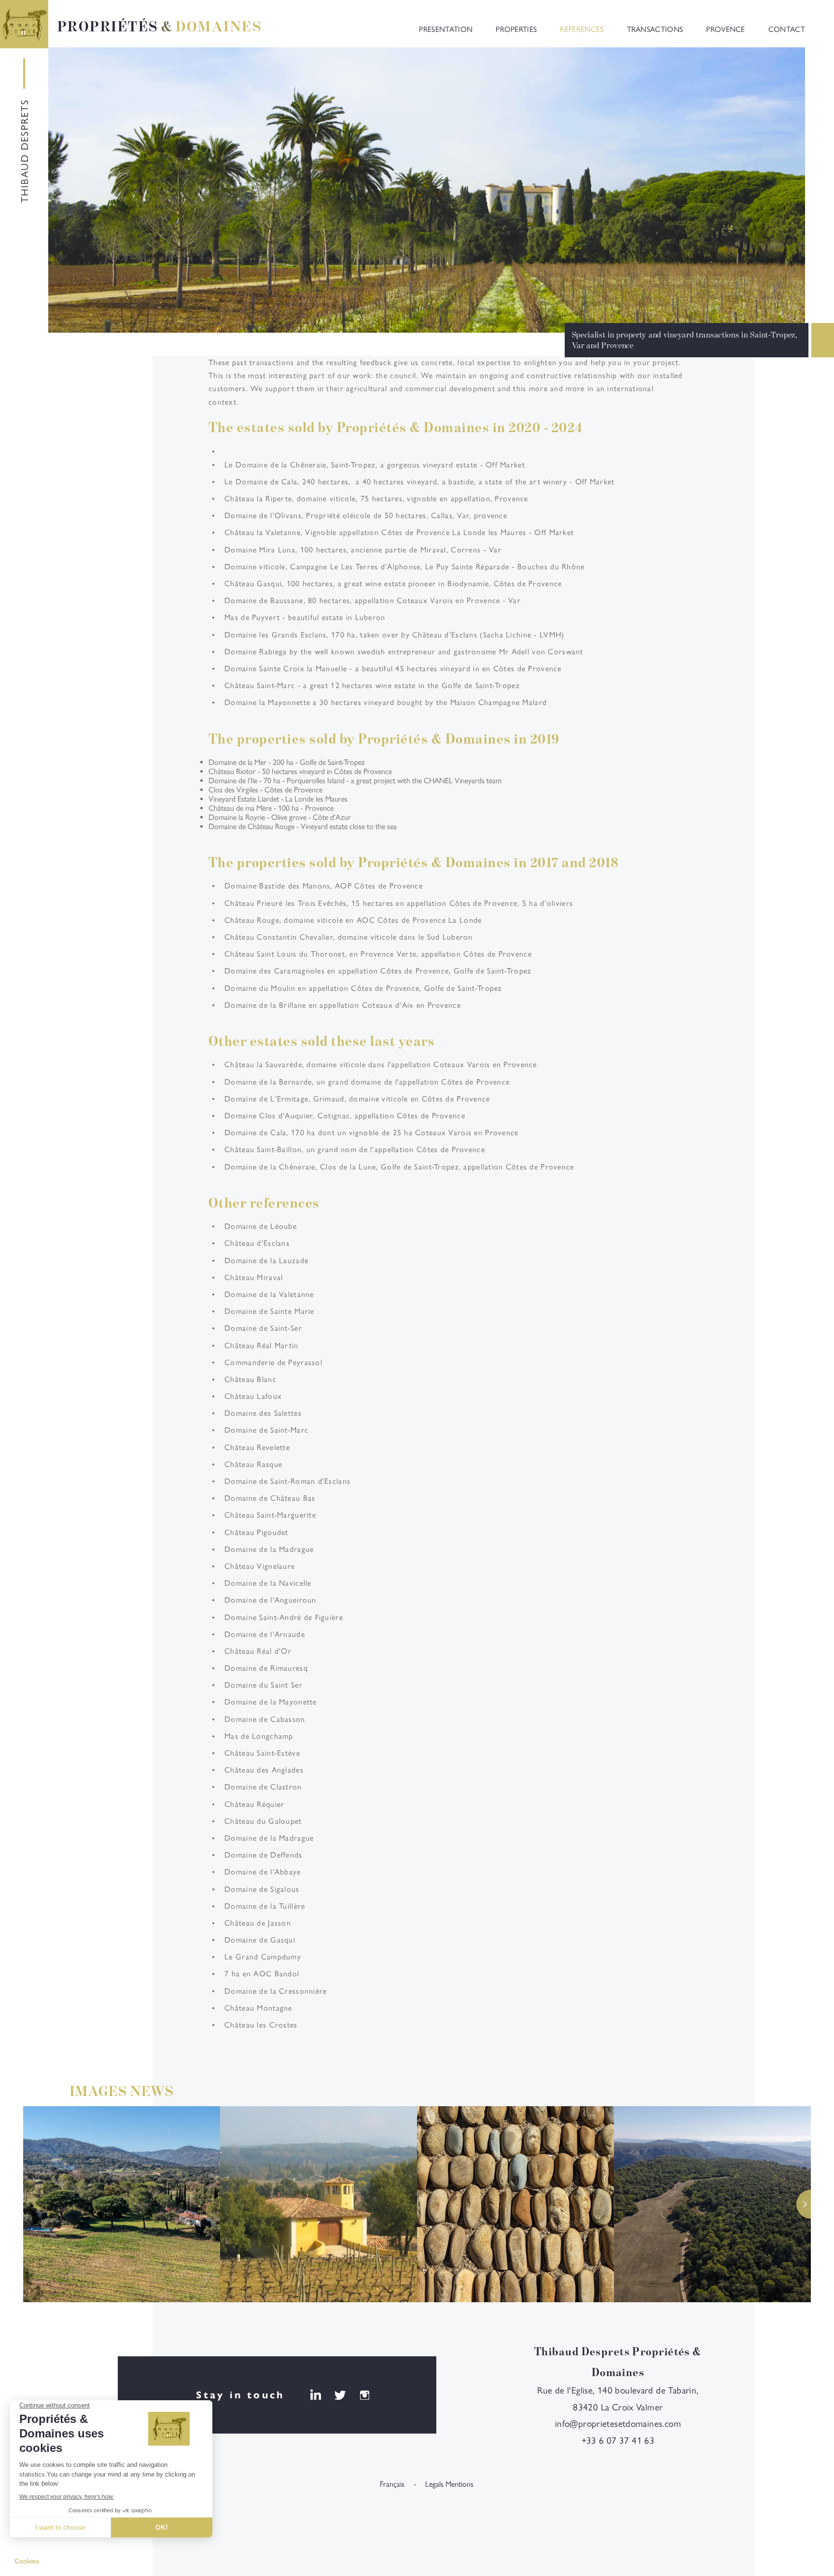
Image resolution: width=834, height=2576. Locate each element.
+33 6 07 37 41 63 (618, 2442)
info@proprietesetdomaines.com (618, 2425)
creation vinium (112, 2513)
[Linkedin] (315, 2396)
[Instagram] (365, 2396)
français (392, 2485)
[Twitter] (340, 2396)
